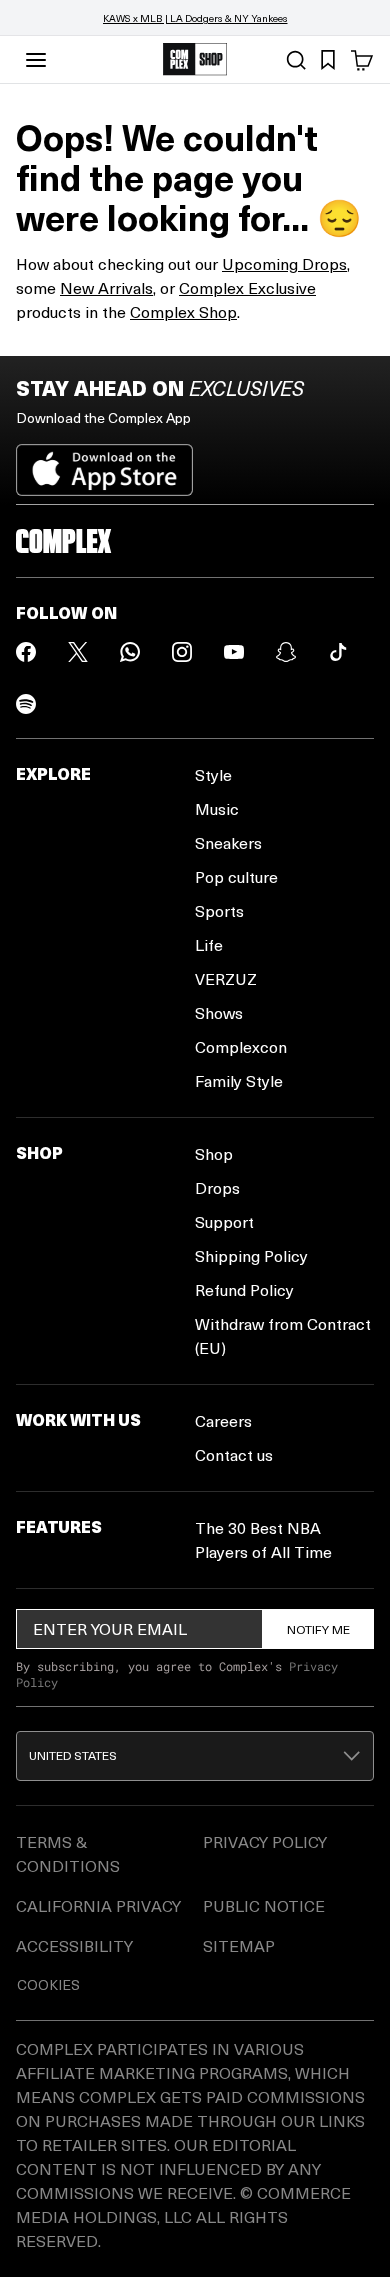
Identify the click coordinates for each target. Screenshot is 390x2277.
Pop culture (236, 876)
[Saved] (328, 60)
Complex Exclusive (247, 287)
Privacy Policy (265, 1841)
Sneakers (228, 842)
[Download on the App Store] (104, 462)
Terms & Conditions (68, 1853)
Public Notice (264, 1905)
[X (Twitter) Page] (78, 652)
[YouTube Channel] (234, 652)
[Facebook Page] (26, 652)
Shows (219, 1012)
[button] (195, 1756)
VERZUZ (226, 978)
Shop (214, 1153)
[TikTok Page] (338, 652)
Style (213, 774)
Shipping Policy (251, 1255)
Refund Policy (244, 1289)
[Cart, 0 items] (362, 60)
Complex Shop (183, 311)
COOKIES (48, 1984)
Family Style (239, 1080)
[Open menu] (36, 60)
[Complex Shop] (195, 59)
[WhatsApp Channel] (130, 652)
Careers (223, 1420)
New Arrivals (106, 287)
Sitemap (239, 1945)
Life (209, 944)
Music (217, 808)
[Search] (296, 60)
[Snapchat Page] (286, 652)
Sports (219, 910)
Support (224, 1221)
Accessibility (74, 1945)
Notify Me (318, 1629)
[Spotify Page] (26, 704)
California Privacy (98, 1905)
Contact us (234, 1454)
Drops (217, 1187)
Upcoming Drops (284, 263)
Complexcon (241, 1046)
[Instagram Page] (182, 652)
